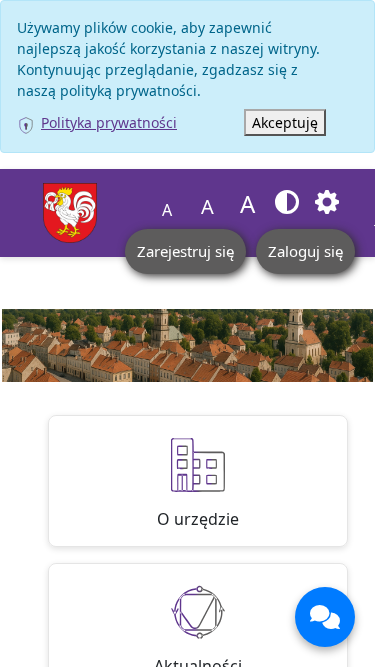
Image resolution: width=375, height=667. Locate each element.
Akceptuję (285, 122)
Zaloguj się (305, 251)
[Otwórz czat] (325, 617)
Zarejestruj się (185, 251)
